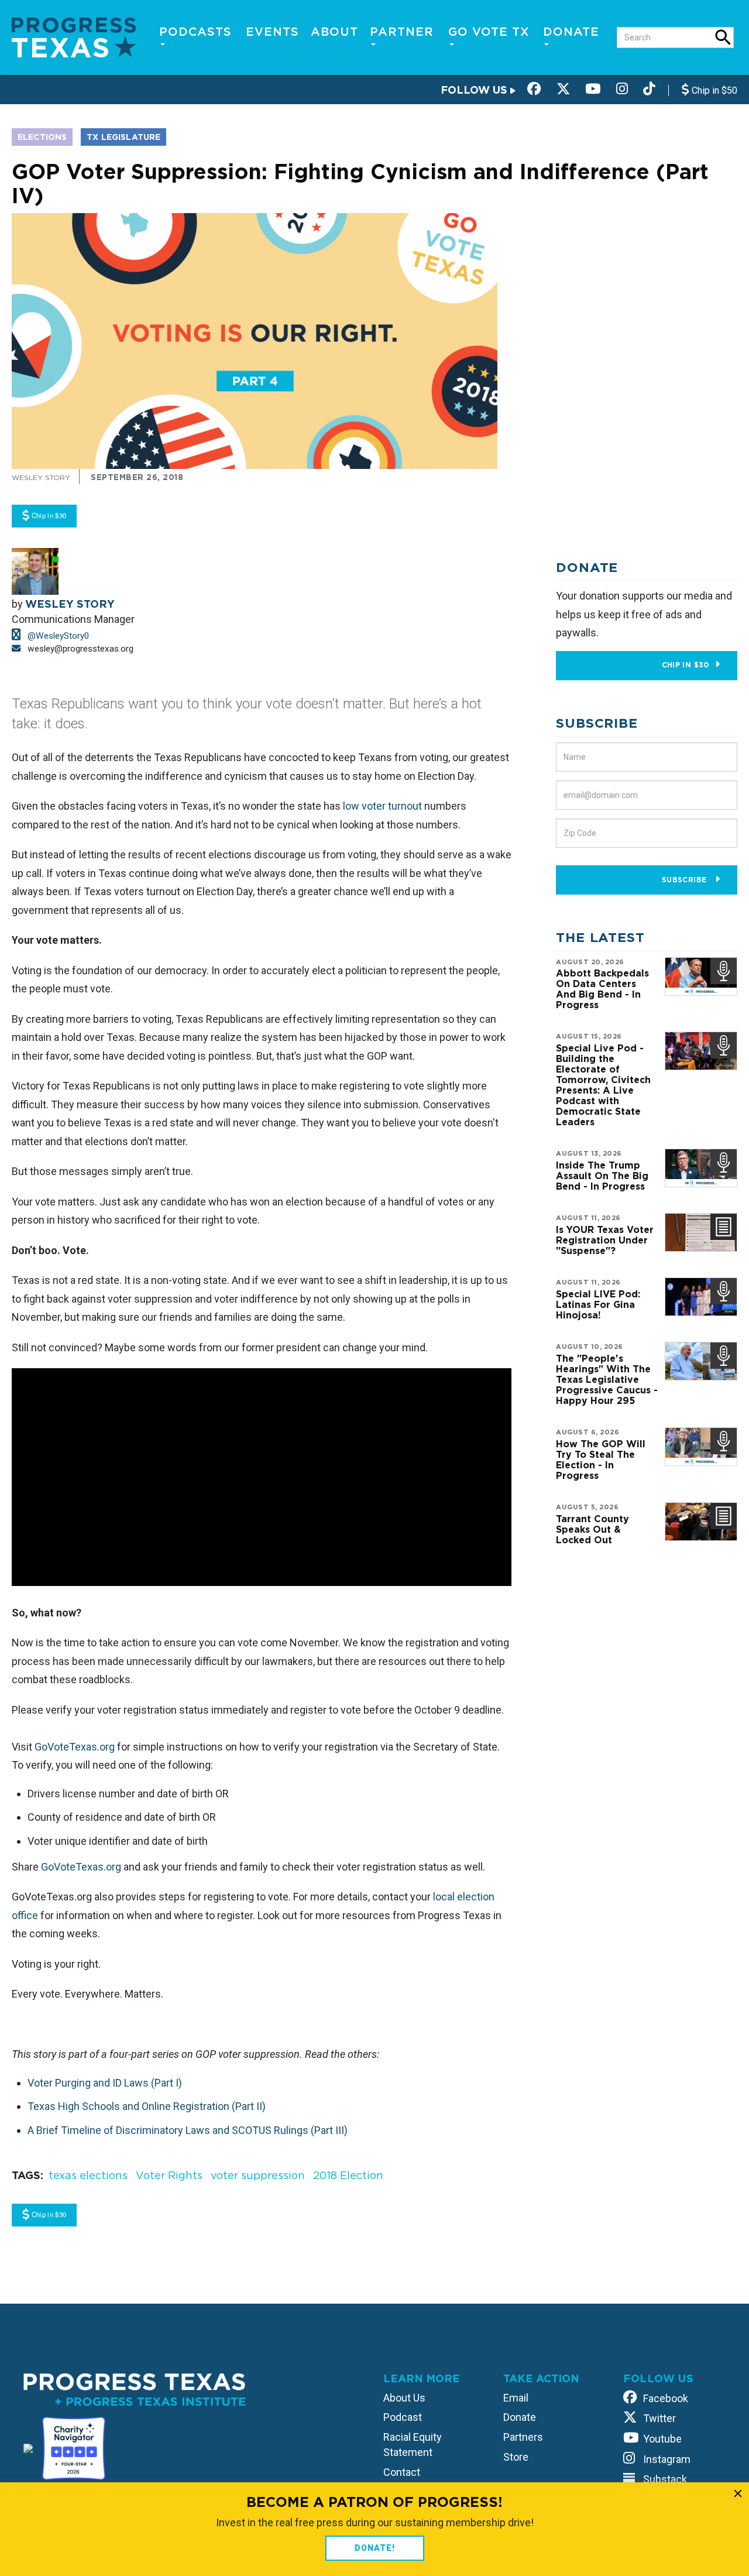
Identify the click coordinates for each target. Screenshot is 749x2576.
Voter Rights (169, 2175)
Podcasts (195, 32)
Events (272, 32)
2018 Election (348, 2175)
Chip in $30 (686, 665)
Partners (523, 2437)
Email (516, 2398)
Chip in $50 (713, 90)
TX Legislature (123, 137)
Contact (402, 2472)
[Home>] (74, 37)
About (334, 32)
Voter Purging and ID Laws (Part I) (105, 2083)
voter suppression (258, 2175)
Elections (42, 137)
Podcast (403, 2417)
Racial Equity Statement (413, 2445)
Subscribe (686, 880)
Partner (402, 32)
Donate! (375, 2548)
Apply (723, 37)
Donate (571, 32)
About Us (404, 2398)
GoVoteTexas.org (75, 1747)
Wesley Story (41, 477)
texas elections (88, 2175)
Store (516, 2457)
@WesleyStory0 (57, 636)
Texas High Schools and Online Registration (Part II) (147, 2106)
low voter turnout (382, 806)
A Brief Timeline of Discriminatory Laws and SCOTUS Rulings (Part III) (188, 2130)
